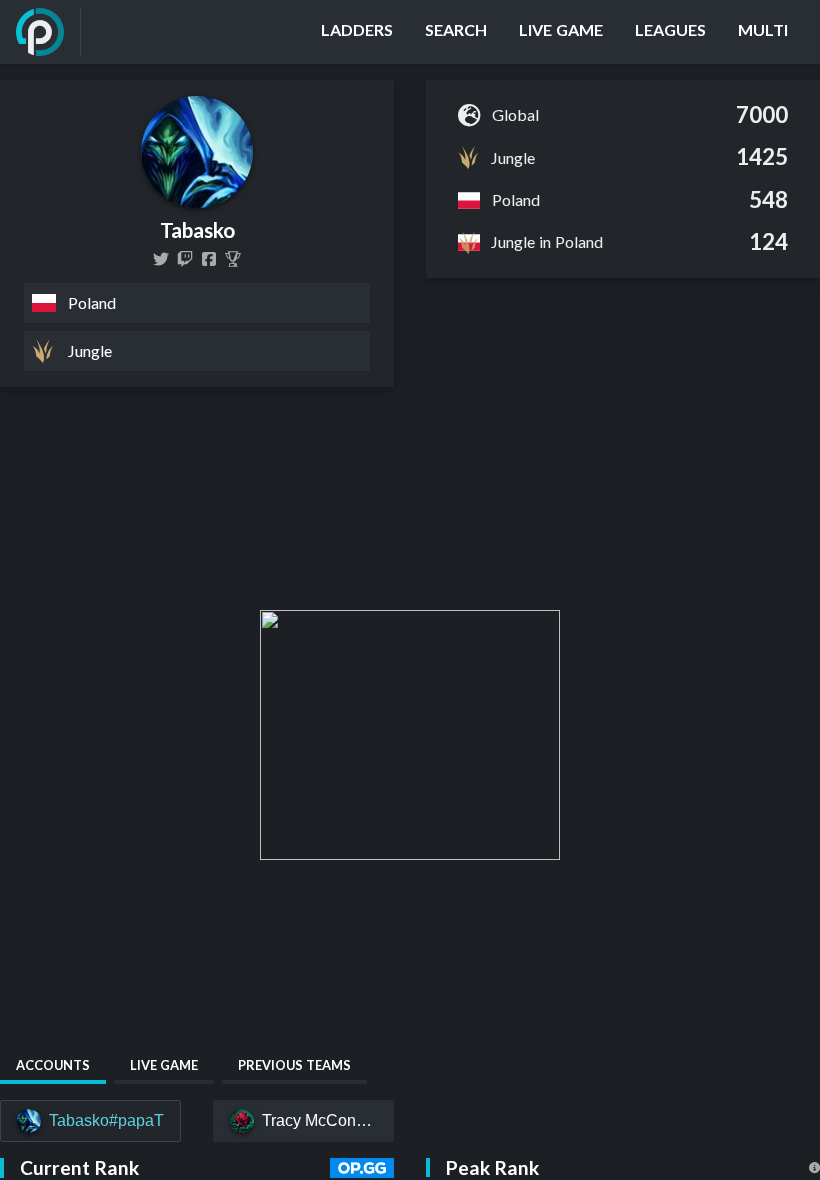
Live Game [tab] (164, 1065)
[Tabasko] (233, 259)
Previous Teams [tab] (294, 1065)
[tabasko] (185, 259)
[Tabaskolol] (161, 259)
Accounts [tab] (53, 1065)
